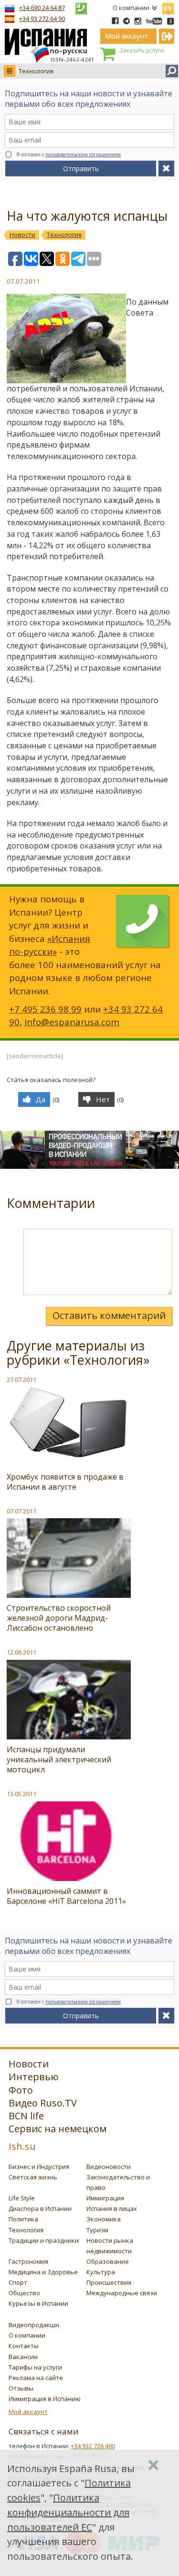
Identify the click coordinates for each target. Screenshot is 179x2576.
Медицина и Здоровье (43, 2272)
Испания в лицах (112, 2208)
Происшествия (109, 2282)
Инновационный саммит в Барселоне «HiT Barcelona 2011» (66, 1896)
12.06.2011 (21, 1652)
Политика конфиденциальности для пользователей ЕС (68, 2512)
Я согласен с (68, 154)
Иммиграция (105, 2198)
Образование (108, 2261)
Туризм (97, 2230)
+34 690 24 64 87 (42, 8)
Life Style (22, 2198)
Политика (23, 2219)
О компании (131, 8)
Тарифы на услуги (35, 2367)
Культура (101, 2272)
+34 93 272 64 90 (42, 19)
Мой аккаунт (28, 2412)
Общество (24, 2293)
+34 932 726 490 (93, 2446)
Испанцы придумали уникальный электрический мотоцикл (59, 1759)
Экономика (104, 2219)
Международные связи (122, 2293)
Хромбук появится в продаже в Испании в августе (65, 1482)
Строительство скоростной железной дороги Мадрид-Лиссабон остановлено (59, 1618)
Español (168, 7)
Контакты (24, 2346)
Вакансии (23, 2357)
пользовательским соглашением (83, 154)
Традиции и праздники (44, 2240)
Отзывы (21, 2388)
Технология (36, 71)
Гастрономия (28, 2261)
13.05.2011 (21, 1794)
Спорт (18, 2282)
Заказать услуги (142, 50)
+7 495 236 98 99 (45, 1009)
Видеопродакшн (34, 2325)
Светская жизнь (33, 2177)
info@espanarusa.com (72, 1022)
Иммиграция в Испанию (45, 2399)
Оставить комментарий (109, 1315)
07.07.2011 (21, 1511)
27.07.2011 (21, 1380)
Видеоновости (109, 2167)
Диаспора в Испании (40, 2208)
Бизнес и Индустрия (39, 2167)
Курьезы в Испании (38, 2303)
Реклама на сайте (36, 2378)
